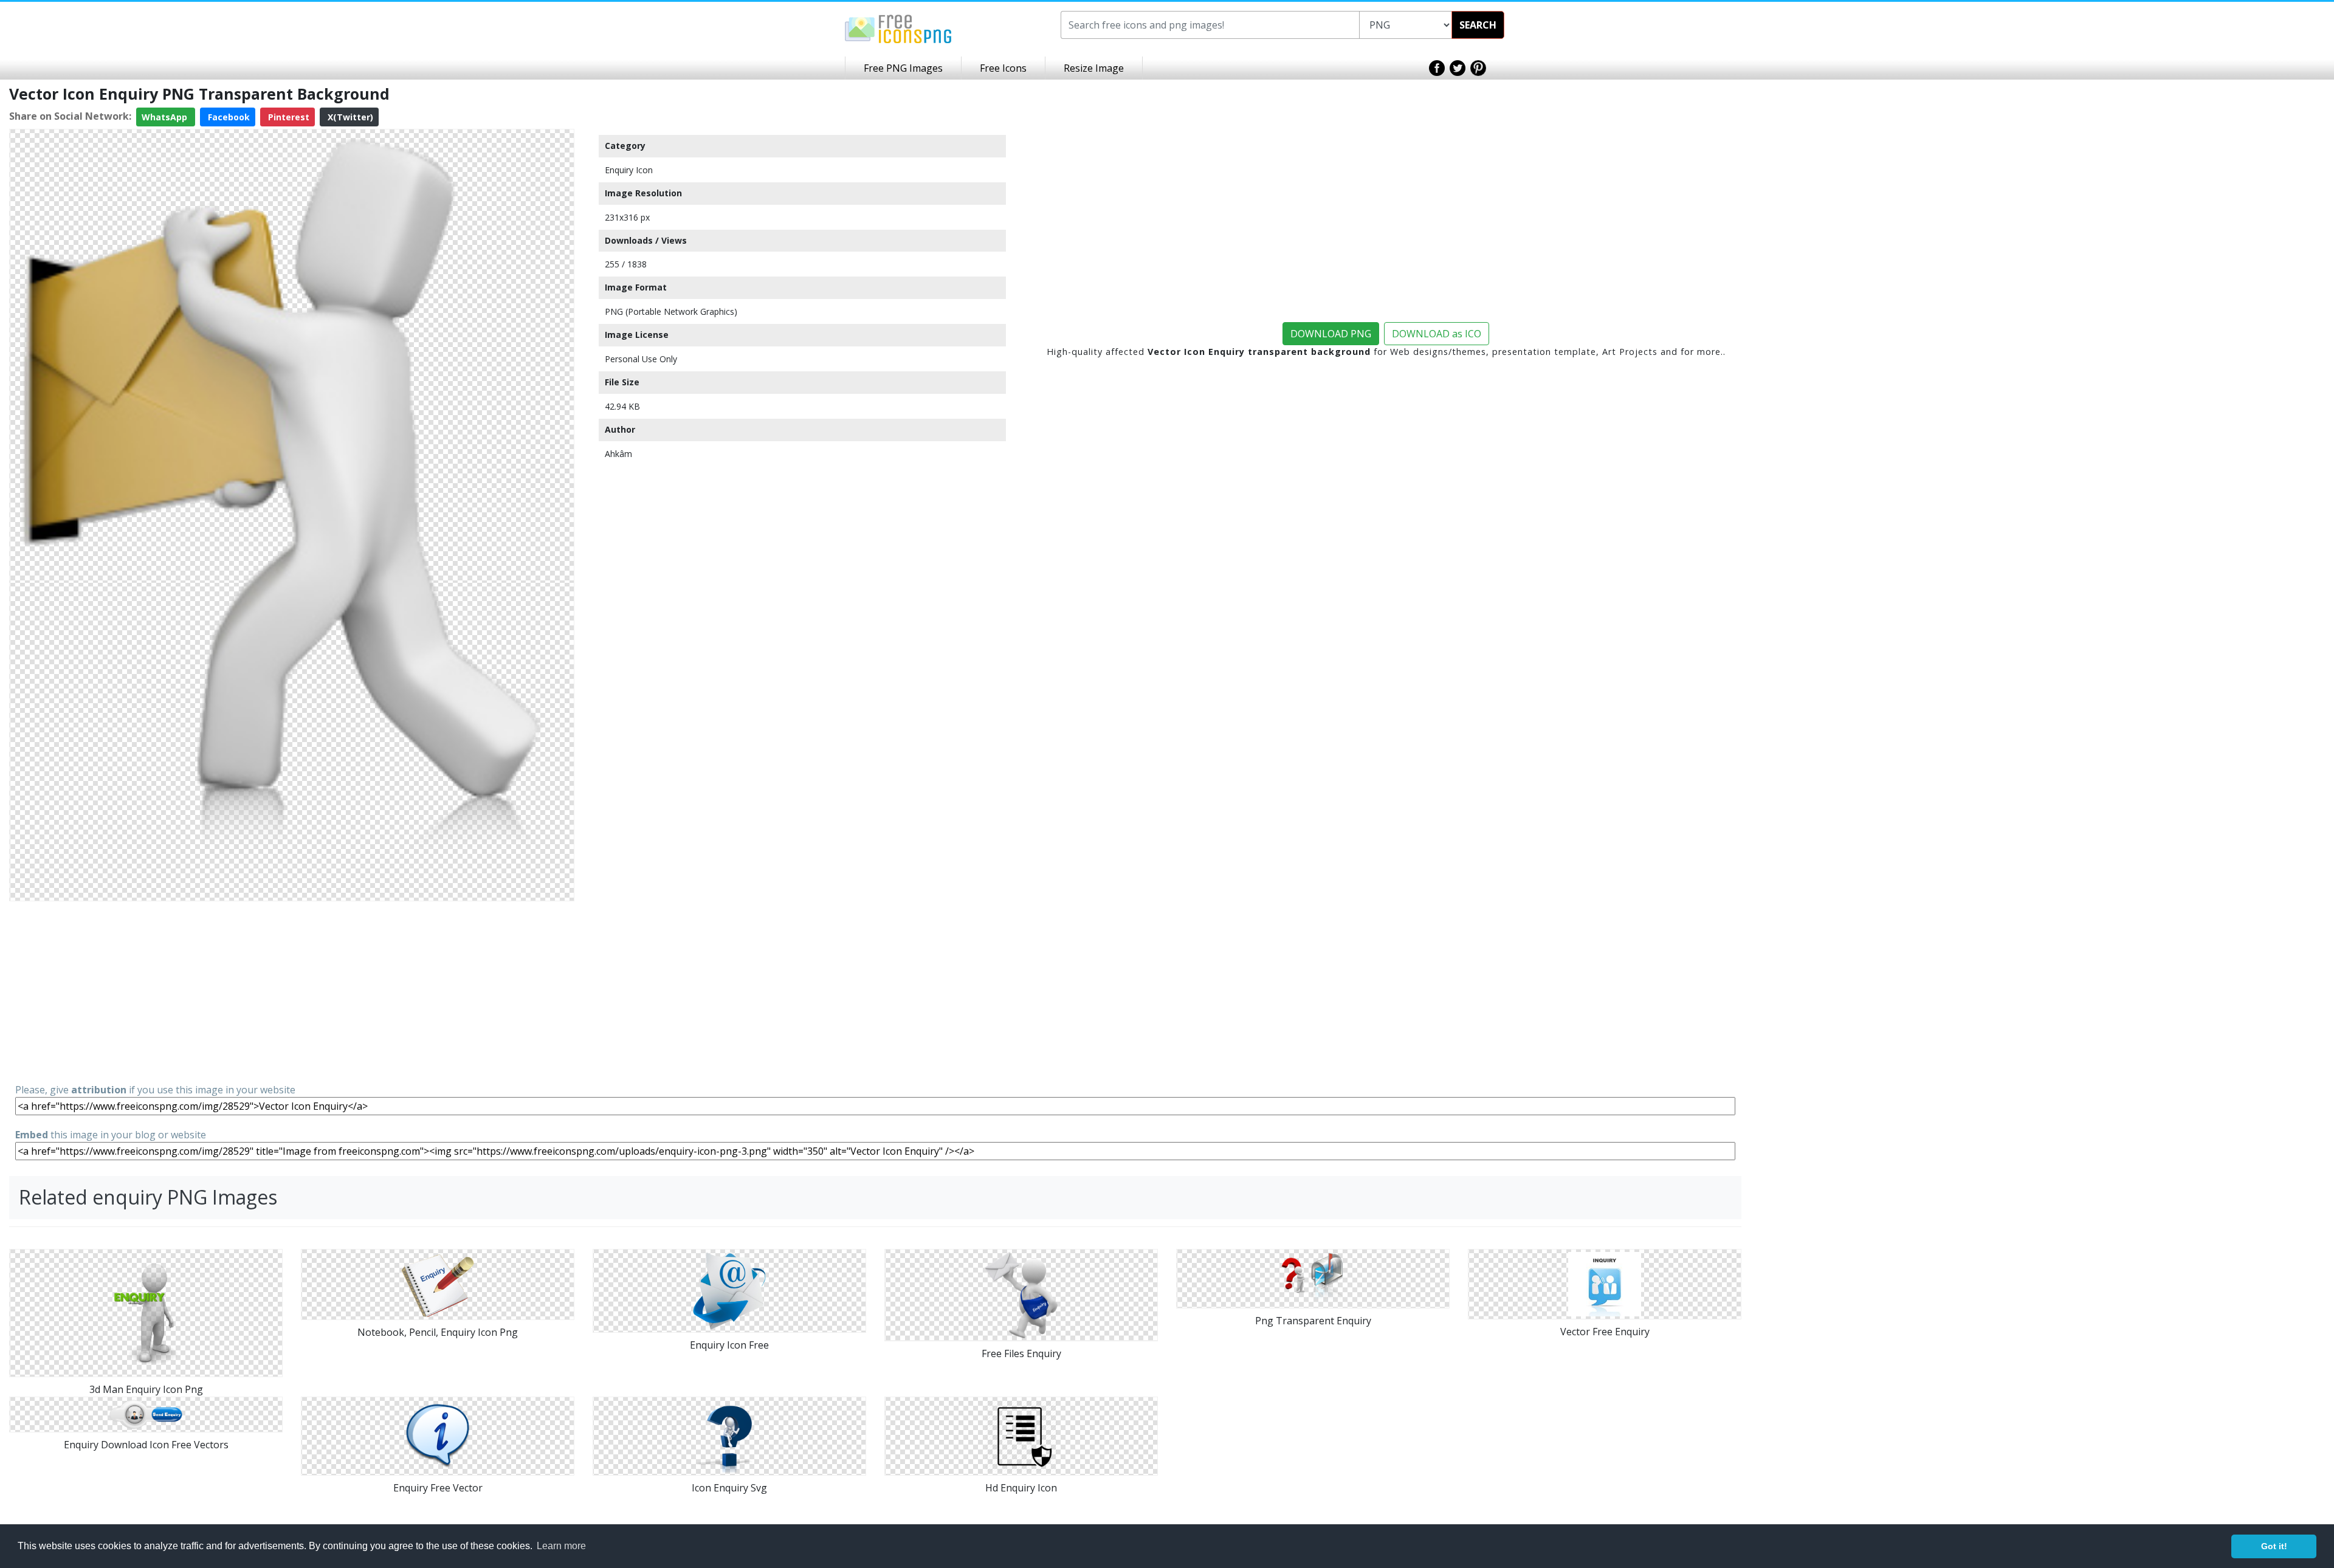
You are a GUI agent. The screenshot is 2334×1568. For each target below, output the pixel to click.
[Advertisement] (292, 991)
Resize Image (1094, 68)
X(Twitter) (349, 117)
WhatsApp (166, 117)
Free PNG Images (903, 68)
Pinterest (287, 117)
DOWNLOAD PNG (1331, 334)
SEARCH (1478, 25)
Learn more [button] (561, 1546)
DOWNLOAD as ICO (1437, 334)
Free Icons (1003, 68)
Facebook (228, 117)
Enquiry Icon (629, 170)
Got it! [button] (2274, 1546)
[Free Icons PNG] (898, 28)
